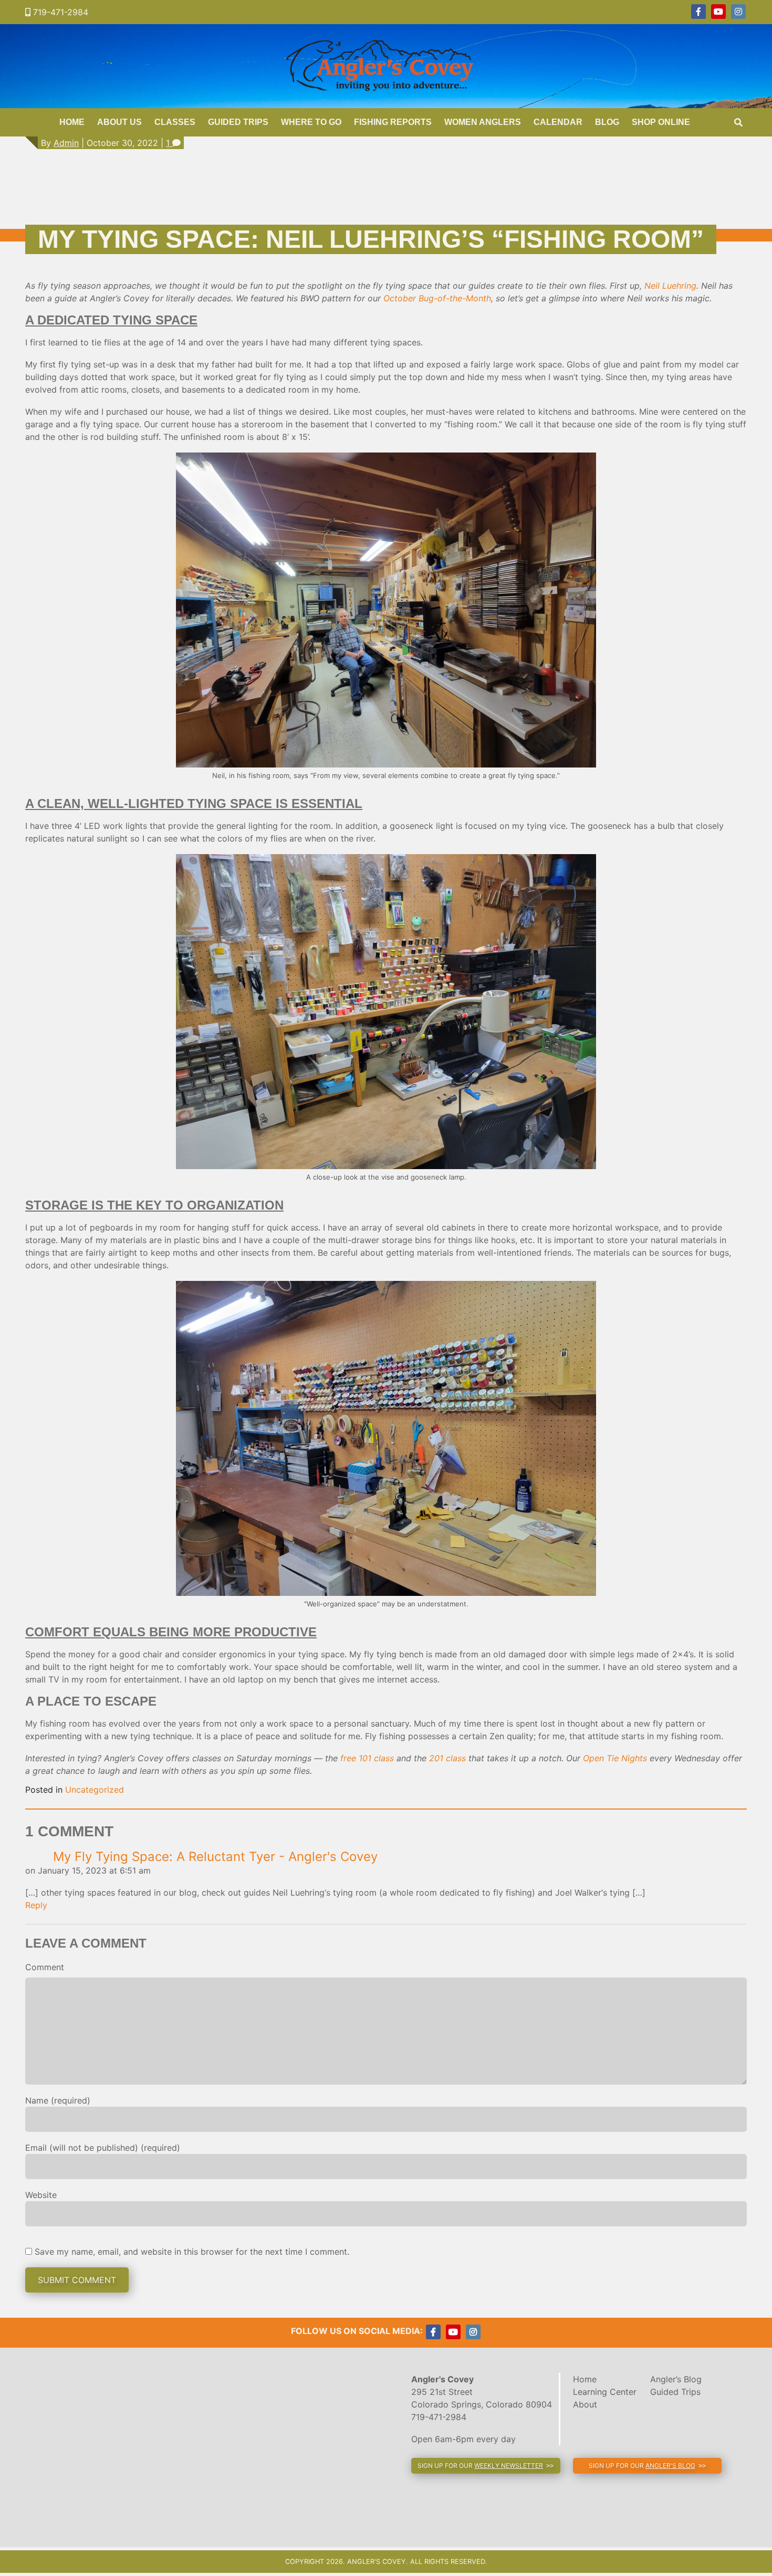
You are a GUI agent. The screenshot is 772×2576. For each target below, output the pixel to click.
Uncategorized (95, 1790)
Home (72, 122)
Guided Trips (238, 122)
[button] (486, 2466)
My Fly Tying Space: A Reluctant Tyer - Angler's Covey (215, 1857)
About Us (119, 122)
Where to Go (311, 122)
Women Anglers (483, 122)
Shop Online (661, 122)
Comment (45, 1967)
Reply (36, 1905)
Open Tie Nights (615, 1758)
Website (41, 2195)
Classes (175, 122)
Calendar (558, 122)
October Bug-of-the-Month (437, 298)
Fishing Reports (393, 122)
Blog (607, 122)
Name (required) (58, 2100)
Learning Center (605, 2392)
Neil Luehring (670, 286)
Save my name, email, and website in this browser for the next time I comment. (192, 2252)
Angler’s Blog (676, 2379)
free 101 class (367, 1758)
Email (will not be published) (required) (103, 2148)
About (585, 2404)
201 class (447, 1758)
